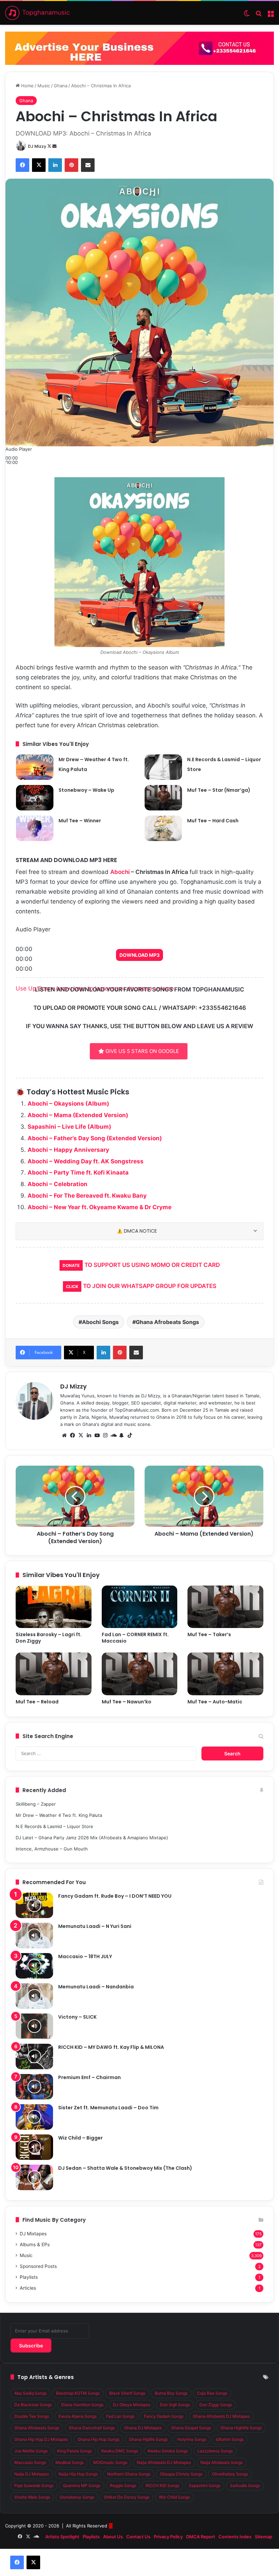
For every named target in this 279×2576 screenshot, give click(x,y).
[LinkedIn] (55, 165)
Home (27, 86)
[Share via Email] (88, 165)
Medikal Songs (70, 2462)
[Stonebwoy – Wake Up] (35, 798)
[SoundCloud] (113, 1435)
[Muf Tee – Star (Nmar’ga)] (163, 798)
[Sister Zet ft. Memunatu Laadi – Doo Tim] (34, 2117)
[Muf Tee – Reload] (54, 1674)
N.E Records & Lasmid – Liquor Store (54, 1826)
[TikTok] (130, 1435)
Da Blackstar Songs (33, 2405)
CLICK (72, 1286)
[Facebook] (22, 165)
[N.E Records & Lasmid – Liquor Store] (163, 767)
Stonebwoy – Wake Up (86, 790)
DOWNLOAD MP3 (139, 955)
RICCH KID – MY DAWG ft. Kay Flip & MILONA (111, 2047)
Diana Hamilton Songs (82, 2405)
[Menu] (270, 15)
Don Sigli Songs (175, 2405)
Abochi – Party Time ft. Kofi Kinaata (78, 1173)
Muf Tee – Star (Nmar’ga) (219, 790)
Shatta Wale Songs (32, 2497)
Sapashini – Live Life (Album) (69, 1127)
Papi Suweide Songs (34, 2485)
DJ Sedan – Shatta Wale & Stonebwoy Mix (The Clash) (125, 2168)
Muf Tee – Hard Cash (213, 821)
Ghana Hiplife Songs (148, 2439)
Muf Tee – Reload (37, 1702)
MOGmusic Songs (110, 2462)
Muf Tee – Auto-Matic (215, 1702)
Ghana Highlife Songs (241, 2428)
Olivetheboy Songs (230, 2474)
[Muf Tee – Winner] (35, 828)
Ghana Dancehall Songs (92, 2428)
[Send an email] (54, 146)
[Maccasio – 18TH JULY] (34, 1966)
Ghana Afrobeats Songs (167, 1322)
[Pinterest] (71, 165)
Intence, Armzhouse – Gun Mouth (52, 1849)
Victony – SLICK (77, 2017)
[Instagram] (105, 1435)
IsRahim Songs (230, 2439)
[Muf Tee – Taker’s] (225, 1607)
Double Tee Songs (32, 2416)
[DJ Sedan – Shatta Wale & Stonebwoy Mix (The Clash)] (34, 2177)
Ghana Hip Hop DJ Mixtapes (41, 2439)
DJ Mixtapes (33, 2234)
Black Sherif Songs (127, 2393)
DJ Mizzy (37, 146)
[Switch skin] (247, 15)
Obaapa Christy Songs (181, 2474)
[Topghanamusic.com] (37, 13)
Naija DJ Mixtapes (32, 2474)
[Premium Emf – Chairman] (34, 2087)
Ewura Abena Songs (78, 2416)
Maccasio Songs (30, 2462)
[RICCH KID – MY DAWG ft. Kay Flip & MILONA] (34, 2056)
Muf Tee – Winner (80, 821)
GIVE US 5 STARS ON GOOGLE (142, 1051)
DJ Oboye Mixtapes (132, 2405)
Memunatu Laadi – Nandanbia (96, 1987)
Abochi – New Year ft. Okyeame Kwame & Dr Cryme (100, 1207)
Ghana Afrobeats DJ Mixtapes (221, 2416)
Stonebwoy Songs (77, 2497)
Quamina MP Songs (82, 2485)
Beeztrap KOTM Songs (78, 2393)
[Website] (64, 1435)
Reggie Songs (123, 2485)
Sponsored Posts (38, 2266)
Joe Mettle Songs (31, 2451)
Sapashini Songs (205, 2485)
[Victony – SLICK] (34, 2026)
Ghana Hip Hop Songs (99, 2439)
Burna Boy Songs (171, 2393)
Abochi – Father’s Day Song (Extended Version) (95, 1138)
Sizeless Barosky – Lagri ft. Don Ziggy (49, 1638)
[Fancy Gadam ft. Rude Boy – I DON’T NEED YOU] (34, 1905)
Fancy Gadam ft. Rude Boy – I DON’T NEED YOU (115, 1896)
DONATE (71, 1265)
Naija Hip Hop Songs (78, 2474)
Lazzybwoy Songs (215, 2451)
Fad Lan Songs (120, 2416)
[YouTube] (97, 1435)
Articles (28, 2288)
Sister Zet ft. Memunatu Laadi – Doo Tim (108, 2108)
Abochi (120, 872)
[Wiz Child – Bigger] (34, 2147)
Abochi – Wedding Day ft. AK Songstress (86, 1161)
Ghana (61, 86)
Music (44, 86)
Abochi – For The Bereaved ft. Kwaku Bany (87, 1196)
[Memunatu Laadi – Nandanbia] (34, 1996)
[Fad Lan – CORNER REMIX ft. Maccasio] (140, 1607)
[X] (39, 165)
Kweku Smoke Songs (168, 2451)
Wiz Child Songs (174, 2497)
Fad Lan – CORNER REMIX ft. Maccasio (135, 1638)
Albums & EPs (35, 2244)
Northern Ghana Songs (129, 2474)
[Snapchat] (121, 1435)
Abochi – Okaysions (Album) (68, 1104)
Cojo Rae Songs (212, 2393)
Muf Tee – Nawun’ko (127, 1702)
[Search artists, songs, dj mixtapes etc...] (259, 15)
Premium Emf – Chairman (89, 2077)
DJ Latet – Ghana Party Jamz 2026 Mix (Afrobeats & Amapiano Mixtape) (92, 1838)
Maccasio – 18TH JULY (85, 1956)
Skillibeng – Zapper (36, 1804)
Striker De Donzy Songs (127, 2497)
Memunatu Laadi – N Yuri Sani (95, 1926)
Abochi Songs (100, 1322)
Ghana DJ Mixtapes (143, 2428)
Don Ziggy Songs (216, 2405)
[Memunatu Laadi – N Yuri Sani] (34, 1936)
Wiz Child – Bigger (80, 2138)
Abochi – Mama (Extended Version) (78, 1115)
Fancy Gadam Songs (164, 2416)
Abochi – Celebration (58, 1184)
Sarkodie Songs (245, 2485)
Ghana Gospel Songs (191, 2428)
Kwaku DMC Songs (120, 2451)
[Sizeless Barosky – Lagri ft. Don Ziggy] (54, 1607)
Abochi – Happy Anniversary (68, 1150)
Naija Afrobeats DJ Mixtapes (164, 2462)
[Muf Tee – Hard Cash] (163, 828)
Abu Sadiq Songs (30, 2393)
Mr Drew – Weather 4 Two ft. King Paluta (59, 1815)
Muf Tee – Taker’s (209, 1634)
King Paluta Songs (75, 2451)
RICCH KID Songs (162, 2485)
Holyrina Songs (192, 2439)
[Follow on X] (50, 146)
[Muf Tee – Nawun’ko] (140, 1674)
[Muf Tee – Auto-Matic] (225, 1674)
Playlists (29, 2277)
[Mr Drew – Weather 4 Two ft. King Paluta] (35, 767)
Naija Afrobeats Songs (221, 2462)
